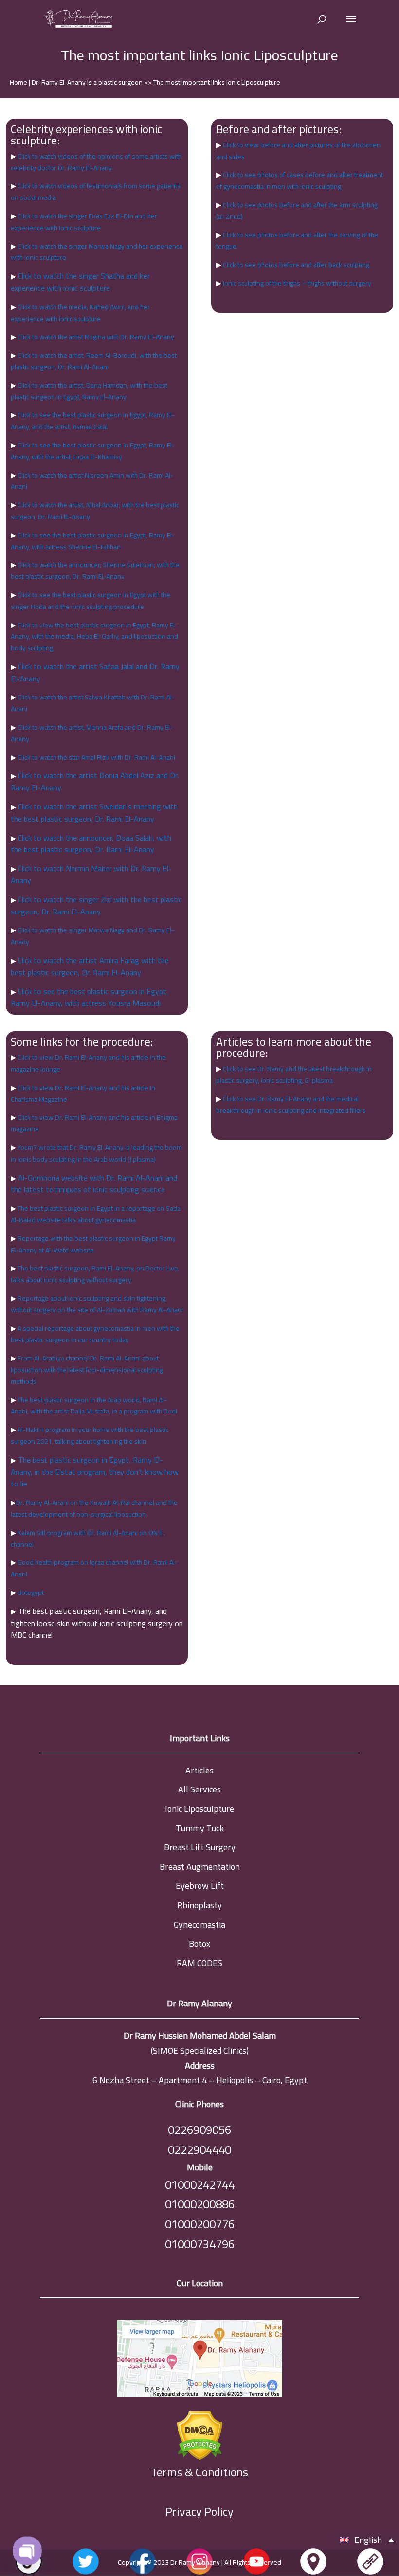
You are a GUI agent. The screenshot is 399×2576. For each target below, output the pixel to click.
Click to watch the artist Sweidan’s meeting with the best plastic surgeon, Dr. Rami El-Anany (94, 813)
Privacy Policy (199, 2512)
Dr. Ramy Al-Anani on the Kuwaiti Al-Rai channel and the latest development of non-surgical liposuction (94, 1508)
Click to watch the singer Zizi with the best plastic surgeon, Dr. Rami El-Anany (96, 905)
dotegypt (30, 1592)
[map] (199, 2361)
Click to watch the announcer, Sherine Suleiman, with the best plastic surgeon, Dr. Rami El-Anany (95, 571)
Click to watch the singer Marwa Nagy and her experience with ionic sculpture (97, 252)
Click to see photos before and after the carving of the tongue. (297, 241)
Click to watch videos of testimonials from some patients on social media (96, 192)
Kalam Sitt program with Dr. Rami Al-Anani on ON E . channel (88, 1538)
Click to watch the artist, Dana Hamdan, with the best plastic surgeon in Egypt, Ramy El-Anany (89, 391)
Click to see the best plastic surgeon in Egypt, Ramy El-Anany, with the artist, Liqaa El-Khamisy (93, 451)
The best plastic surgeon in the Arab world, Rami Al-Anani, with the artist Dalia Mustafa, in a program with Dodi (94, 1406)
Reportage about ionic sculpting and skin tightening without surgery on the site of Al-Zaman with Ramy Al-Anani (97, 1304)
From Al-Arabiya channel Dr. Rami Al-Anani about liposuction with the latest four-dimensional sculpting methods (87, 1370)
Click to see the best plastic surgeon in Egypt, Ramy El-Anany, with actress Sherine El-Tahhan (93, 541)
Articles (199, 1770)
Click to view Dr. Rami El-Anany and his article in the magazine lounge (88, 1063)
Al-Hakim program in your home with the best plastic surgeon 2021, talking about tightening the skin (90, 1435)
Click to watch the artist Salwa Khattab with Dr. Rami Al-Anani (93, 703)
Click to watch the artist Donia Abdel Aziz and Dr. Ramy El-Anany (95, 781)
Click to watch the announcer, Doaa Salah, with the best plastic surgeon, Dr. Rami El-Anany (91, 844)
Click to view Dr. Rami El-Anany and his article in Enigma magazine (94, 1123)
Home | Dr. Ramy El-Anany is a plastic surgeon (77, 82)
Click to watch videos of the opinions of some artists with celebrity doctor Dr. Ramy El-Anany (96, 162)
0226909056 (199, 2130)
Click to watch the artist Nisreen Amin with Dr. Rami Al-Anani (92, 481)
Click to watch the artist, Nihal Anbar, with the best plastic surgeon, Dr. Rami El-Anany (95, 511)
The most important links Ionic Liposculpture (217, 82)
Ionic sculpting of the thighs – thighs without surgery (296, 283)
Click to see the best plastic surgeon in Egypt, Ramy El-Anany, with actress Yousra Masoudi (90, 997)
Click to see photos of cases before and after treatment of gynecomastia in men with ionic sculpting (299, 180)
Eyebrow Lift (200, 1886)
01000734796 (200, 2244)
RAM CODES (199, 1963)
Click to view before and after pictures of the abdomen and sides (298, 151)
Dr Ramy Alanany (195, 2562)
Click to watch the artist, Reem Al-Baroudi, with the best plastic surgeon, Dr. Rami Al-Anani (94, 361)
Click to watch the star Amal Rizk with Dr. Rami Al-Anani (96, 757)
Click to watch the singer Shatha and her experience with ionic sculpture (80, 282)
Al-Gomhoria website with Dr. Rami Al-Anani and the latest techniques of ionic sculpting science (94, 1184)
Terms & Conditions (199, 2473)
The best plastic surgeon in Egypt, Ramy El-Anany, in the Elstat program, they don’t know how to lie (95, 1472)
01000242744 (200, 2185)
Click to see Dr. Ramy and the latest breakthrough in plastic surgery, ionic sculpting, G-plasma (294, 1074)
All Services (199, 1789)
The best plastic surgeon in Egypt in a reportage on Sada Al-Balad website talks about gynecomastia (96, 1214)
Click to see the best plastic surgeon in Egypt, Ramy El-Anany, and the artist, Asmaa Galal (93, 421)
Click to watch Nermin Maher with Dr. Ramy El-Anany (91, 874)
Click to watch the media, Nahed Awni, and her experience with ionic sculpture (80, 313)
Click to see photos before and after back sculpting (295, 265)
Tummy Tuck (200, 1828)
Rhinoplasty (199, 1905)
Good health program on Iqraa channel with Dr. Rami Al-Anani (94, 1568)
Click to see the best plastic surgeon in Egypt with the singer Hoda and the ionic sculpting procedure (91, 601)
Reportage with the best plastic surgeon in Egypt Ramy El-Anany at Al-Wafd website (93, 1244)
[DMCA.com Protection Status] (199, 2433)
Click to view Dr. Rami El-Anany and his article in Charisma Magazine (83, 1093)
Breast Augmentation (200, 1867)
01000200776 (200, 2224)
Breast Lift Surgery (200, 1847)
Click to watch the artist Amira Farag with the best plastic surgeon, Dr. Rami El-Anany (90, 966)
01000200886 (200, 2204)
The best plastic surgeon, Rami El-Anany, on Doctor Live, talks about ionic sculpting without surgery (95, 1274)
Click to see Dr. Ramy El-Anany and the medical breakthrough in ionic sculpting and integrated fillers (291, 1105)
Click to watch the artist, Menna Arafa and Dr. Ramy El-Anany (92, 733)
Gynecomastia (199, 1924)
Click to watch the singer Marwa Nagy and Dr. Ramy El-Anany (92, 936)
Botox (199, 1943)
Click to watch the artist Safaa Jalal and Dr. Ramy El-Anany (95, 672)
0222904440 (199, 2150)
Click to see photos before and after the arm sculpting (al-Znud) (297, 211)
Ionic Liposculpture (199, 1809)
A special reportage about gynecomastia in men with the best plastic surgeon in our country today (95, 1334)
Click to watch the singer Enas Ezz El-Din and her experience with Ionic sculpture (84, 222)
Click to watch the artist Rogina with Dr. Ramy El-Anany (95, 337)
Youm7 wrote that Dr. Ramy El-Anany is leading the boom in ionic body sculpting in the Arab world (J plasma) (96, 1153)
